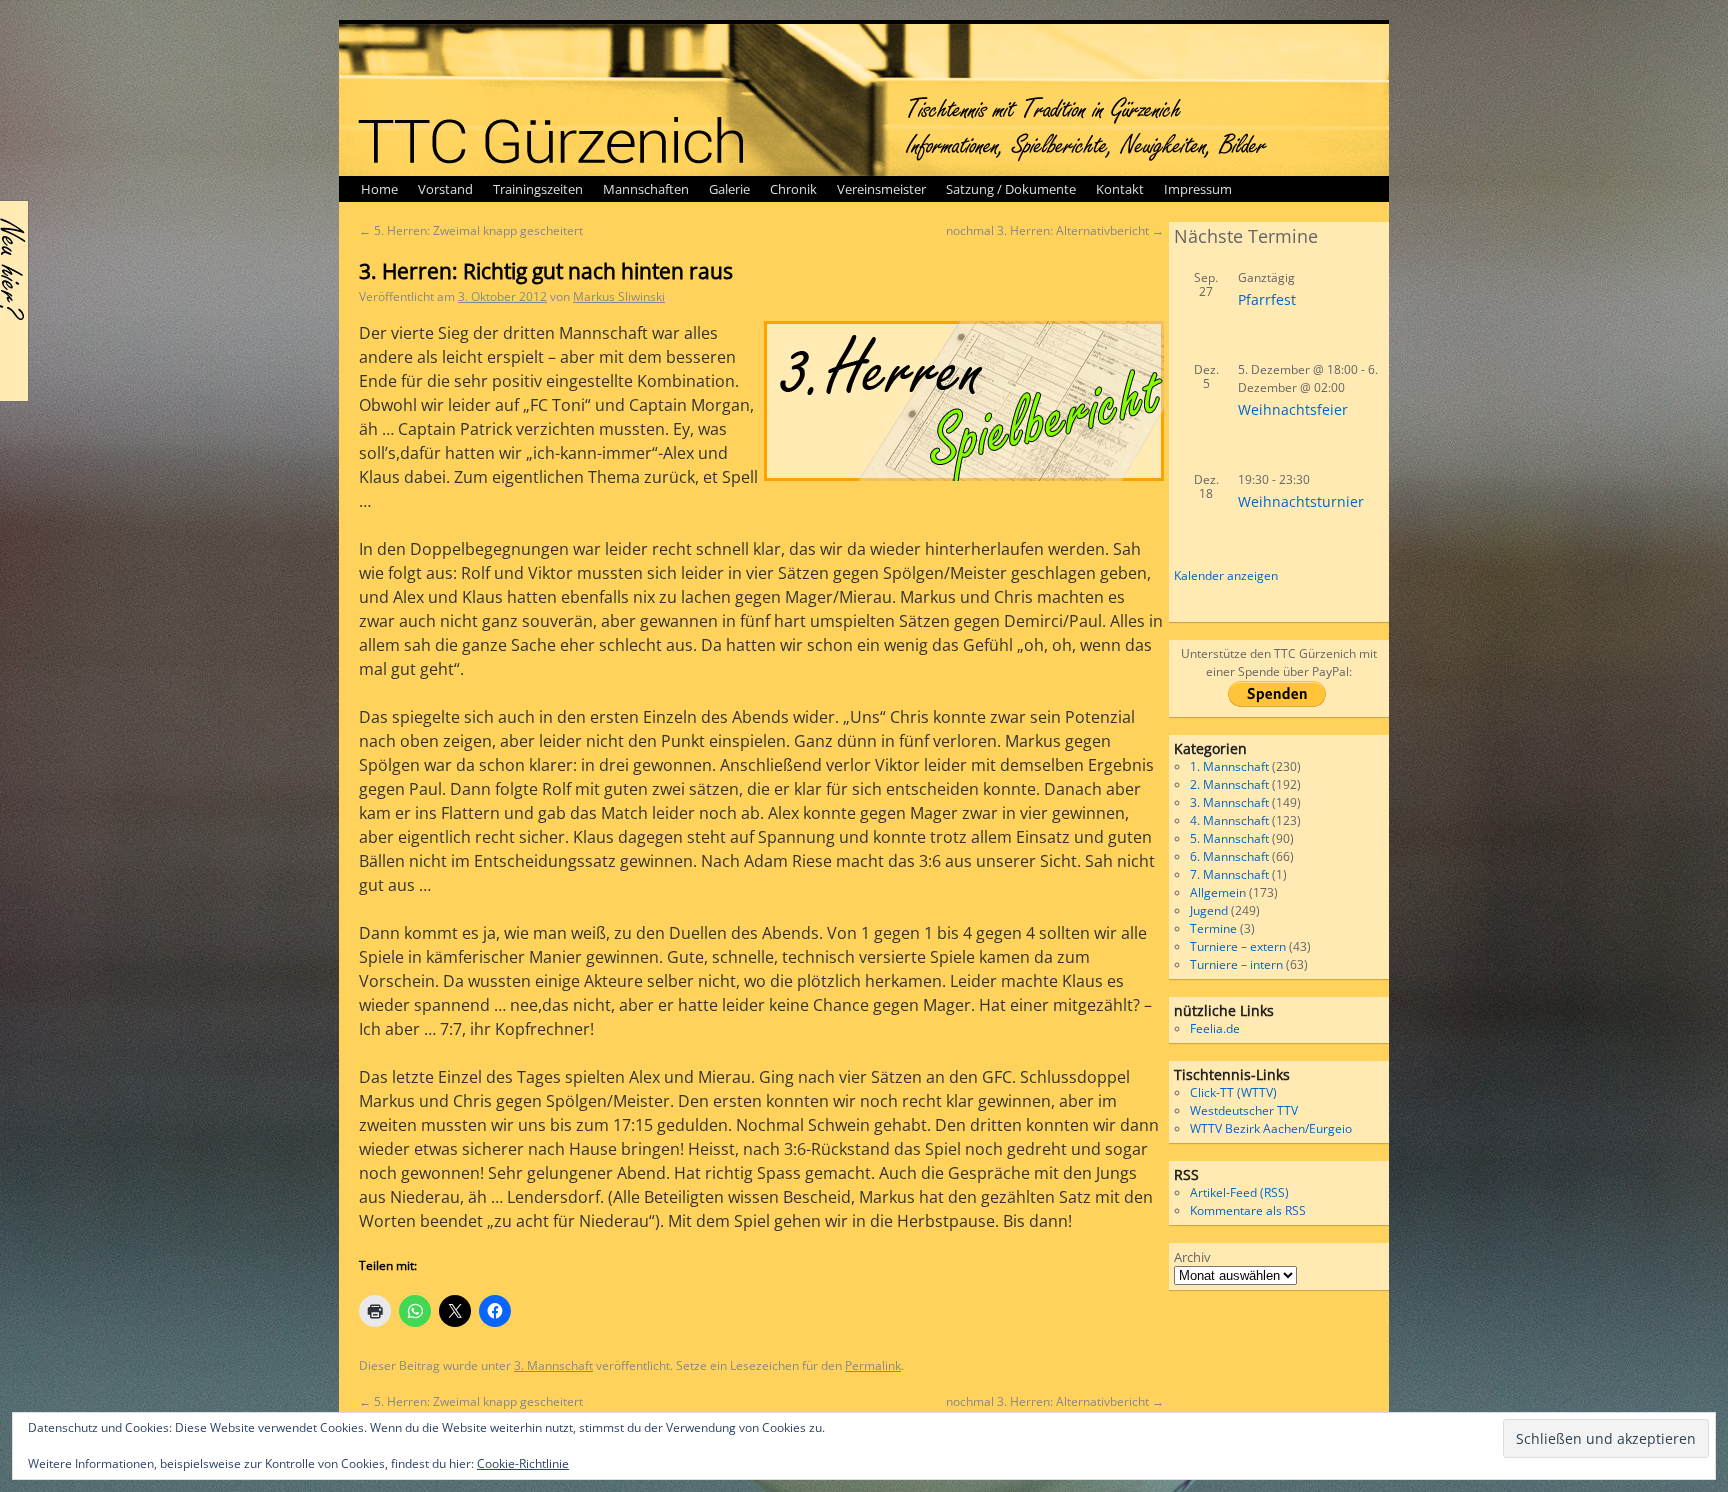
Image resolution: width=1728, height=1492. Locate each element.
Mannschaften (646, 189)
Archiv (1192, 1257)
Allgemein (1218, 892)
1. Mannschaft (1229, 766)
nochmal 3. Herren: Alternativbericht (1055, 230)
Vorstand (445, 189)
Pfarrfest (1267, 299)
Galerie (729, 189)
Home (379, 189)
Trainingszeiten (538, 189)
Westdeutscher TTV (1244, 1110)
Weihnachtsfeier (1293, 409)
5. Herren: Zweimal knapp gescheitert (471, 230)
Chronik (793, 189)
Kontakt (1120, 189)
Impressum (1198, 189)
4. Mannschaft (1229, 820)
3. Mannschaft (553, 1365)
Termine (1213, 928)
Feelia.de (1215, 1028)
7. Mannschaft (1229, 874)
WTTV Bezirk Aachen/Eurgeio (1271, 1128)
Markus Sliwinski (619, 296)
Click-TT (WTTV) (1233, 1092)
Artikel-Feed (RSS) (1239, 1192)
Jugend (1209, 910)
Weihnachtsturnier (1301, 501)
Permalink (873, 1365)
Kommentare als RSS (1248, 1210)
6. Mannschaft (1229, 856)
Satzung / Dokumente (1011, 189)
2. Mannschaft (1229, 784)
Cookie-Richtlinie (523, 1463)
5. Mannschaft (1229, 838)
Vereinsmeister (881, 189)
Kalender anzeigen (1226, 575)
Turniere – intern (1236, 964)
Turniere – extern (1238, 946)
